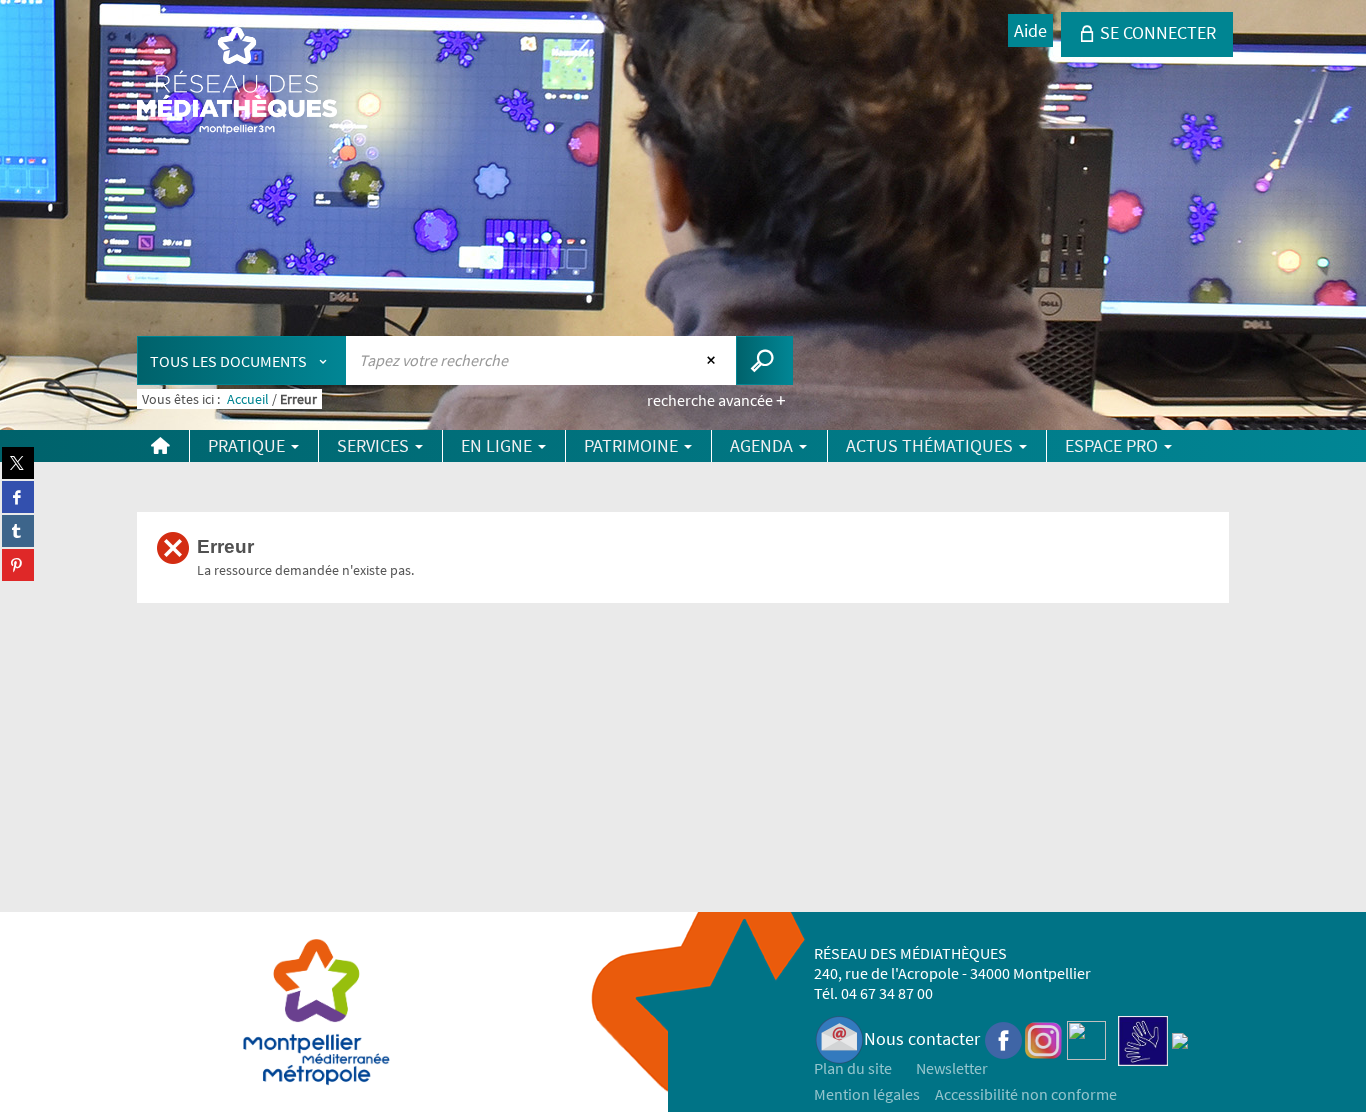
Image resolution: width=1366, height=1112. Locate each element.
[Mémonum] (1180, 1038)
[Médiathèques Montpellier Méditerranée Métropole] (237, 82)
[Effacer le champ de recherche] (713, 360)
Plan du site (853, 1068)
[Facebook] (1004, 1038)
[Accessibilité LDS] (1143, 1038)
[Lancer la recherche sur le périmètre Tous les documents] (764, 360)
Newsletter (952, 1068)
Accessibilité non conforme (1026, 1094)
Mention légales (867, 1094)
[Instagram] (1043, 1038)
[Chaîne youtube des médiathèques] (1086, 1038)
